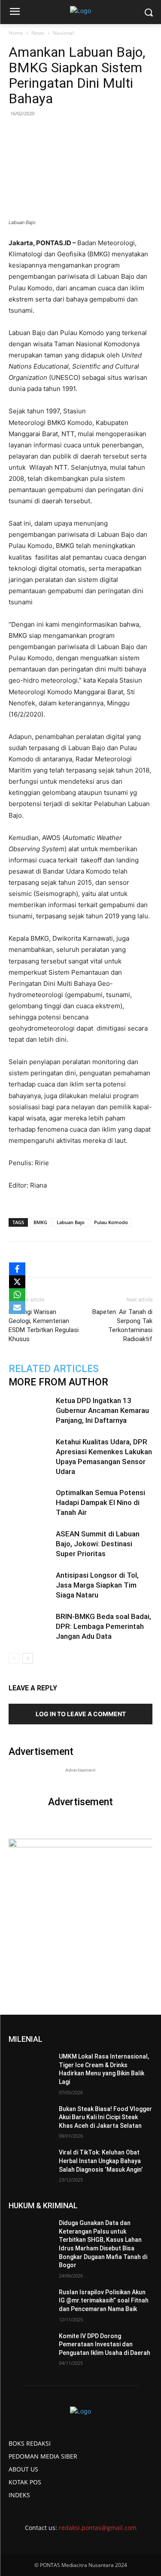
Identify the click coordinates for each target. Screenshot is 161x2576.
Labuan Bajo (71, 1222)
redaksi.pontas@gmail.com (98, 2528)
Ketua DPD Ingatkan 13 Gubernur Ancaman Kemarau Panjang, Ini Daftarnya (102, 1410)
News (38, 33)
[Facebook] (44, 1259)
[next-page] (28, 1658)
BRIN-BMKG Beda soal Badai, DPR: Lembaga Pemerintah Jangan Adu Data (103, 1626)
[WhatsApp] (84, 1259)
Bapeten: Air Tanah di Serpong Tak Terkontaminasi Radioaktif (122, 1325)
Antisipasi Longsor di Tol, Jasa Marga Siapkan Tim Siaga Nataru (97, 1585)
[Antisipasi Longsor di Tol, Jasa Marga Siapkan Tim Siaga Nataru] (30, 1585)
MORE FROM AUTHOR (58, 1382)
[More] (143, 1259)
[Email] (103, 1259)
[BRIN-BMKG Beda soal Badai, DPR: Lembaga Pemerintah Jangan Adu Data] (30, 1627)
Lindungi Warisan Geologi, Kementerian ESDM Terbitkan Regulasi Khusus (44, 1325)
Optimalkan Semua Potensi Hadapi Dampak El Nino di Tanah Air (100, 1502)
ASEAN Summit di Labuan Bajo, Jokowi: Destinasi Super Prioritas (98, 1544)
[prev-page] (14, 1658)
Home (16, 33)
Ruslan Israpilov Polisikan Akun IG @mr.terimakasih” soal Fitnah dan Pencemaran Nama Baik (104, 2301)
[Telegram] (123, 1259)
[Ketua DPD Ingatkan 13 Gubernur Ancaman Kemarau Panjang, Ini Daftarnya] (30, 1411)
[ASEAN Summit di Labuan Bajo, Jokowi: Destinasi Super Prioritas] (30, 1544)
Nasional (63, 33)
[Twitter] (64, 1259)
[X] (17, 1282)
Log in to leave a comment (81, 1714)
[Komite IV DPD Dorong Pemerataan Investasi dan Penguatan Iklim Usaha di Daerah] (30, 2347)
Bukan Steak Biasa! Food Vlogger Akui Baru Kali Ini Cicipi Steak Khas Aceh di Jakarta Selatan (105, 2117)
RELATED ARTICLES (54, 1369)
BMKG (40, 1222)
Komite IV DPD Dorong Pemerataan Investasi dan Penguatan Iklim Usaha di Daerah (105, 2344)
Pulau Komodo (111, 1222)
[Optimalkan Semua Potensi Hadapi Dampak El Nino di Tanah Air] (30, 1503)
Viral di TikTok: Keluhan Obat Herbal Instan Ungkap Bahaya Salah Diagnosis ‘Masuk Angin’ (101, 2161)
